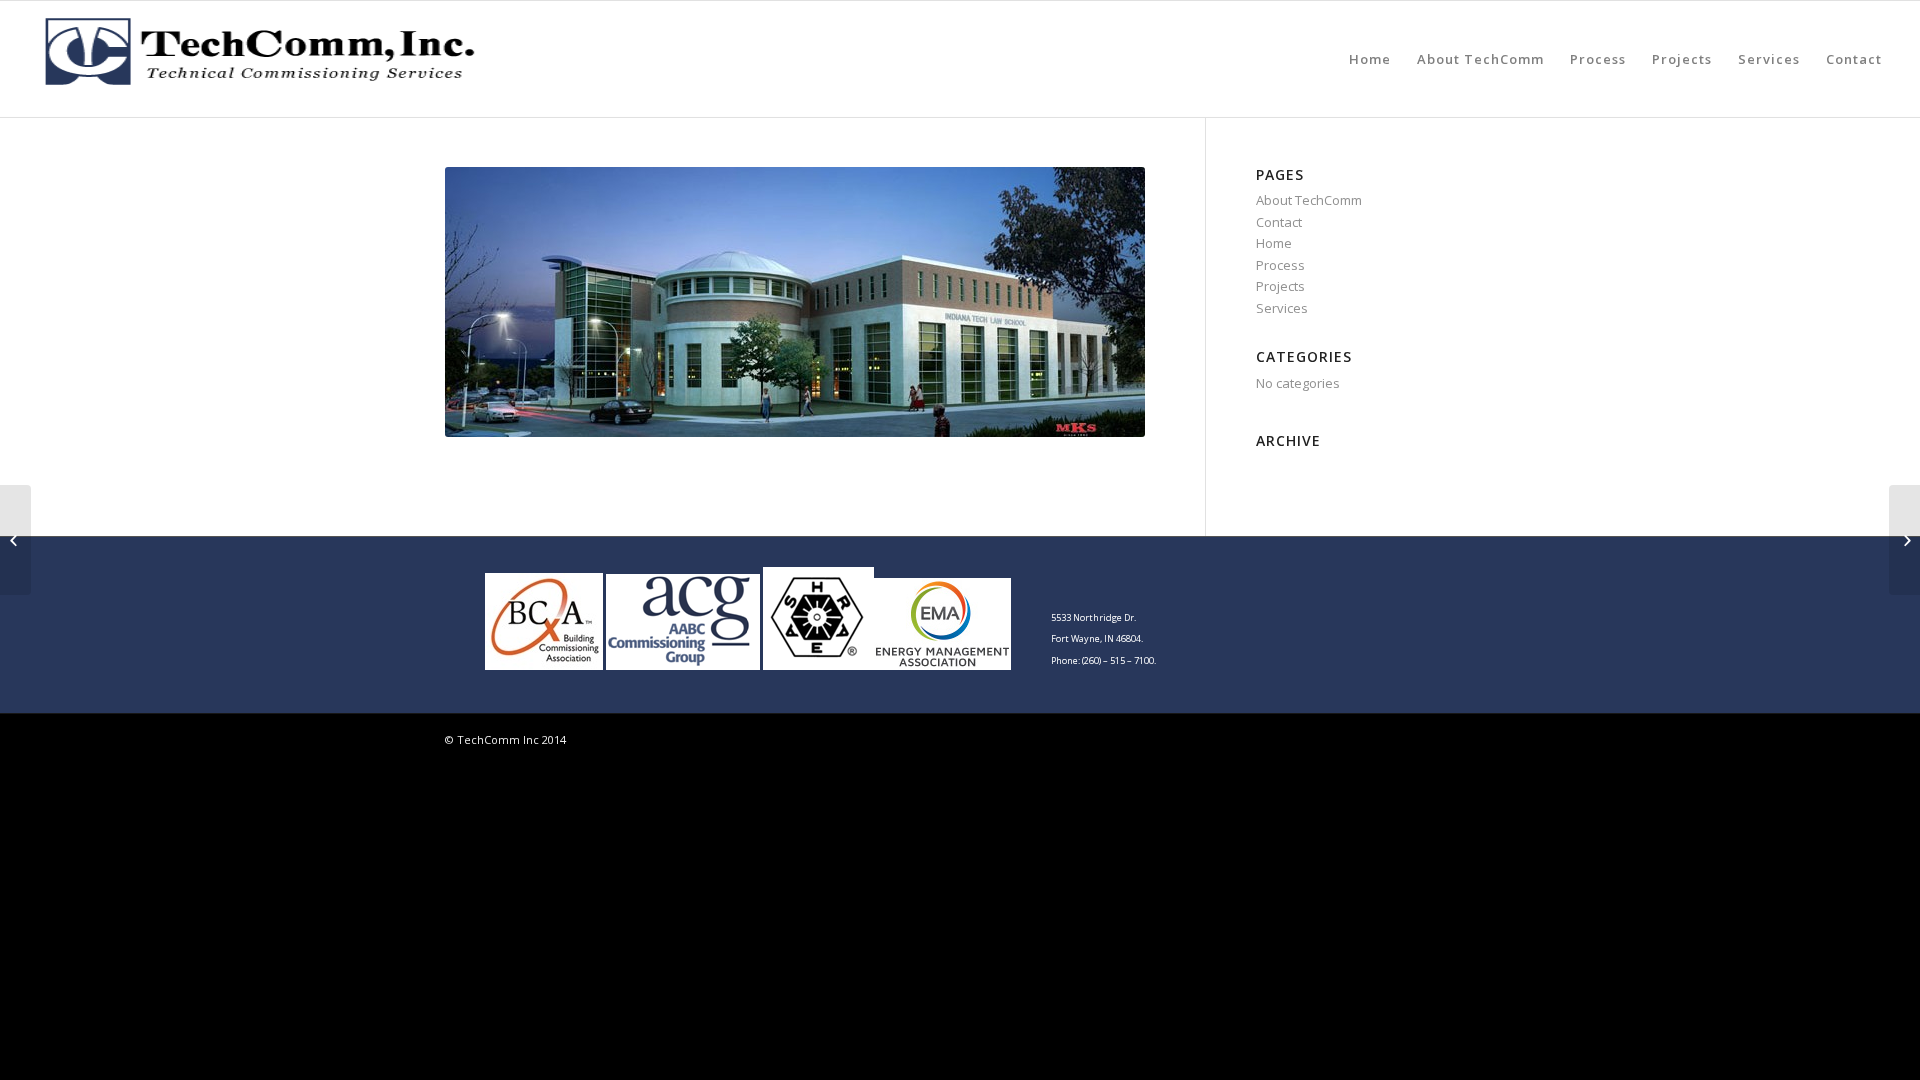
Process (1598, 59)
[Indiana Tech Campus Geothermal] (15, 540)
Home (1370, 59)
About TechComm (1480, 59)
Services (1769, 59)
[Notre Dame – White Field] (1904, 540)
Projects (1682, 59)
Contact (1854, 59)
